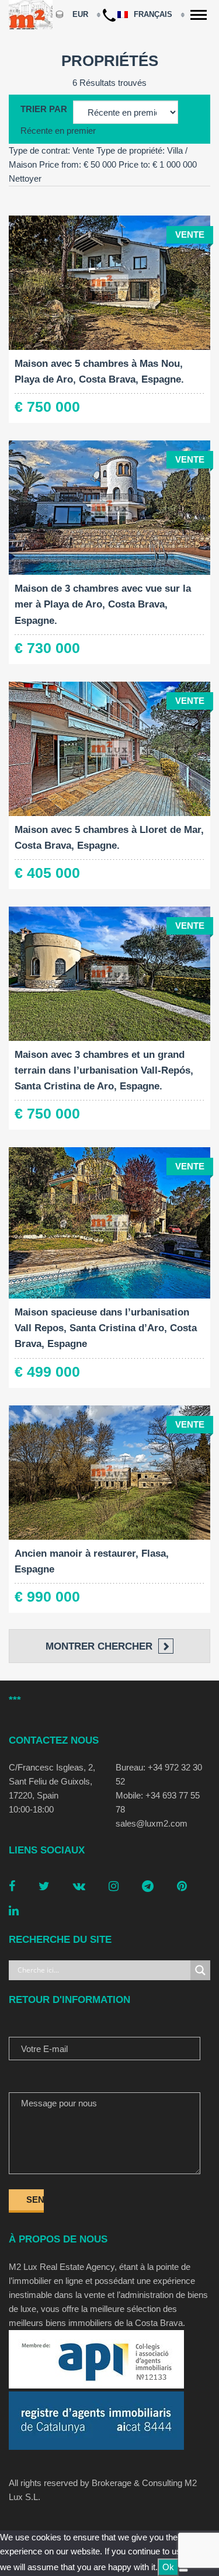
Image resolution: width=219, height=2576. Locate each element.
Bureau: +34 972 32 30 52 (159, 1774)
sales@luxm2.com (152, 1823)
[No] (183, 2570)
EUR (80, 14)
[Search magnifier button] (200, 1970)
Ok (168, 2567)
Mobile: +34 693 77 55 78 (158, 1802)
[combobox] (58, 131)
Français (154, 14)
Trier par (44, 109)
